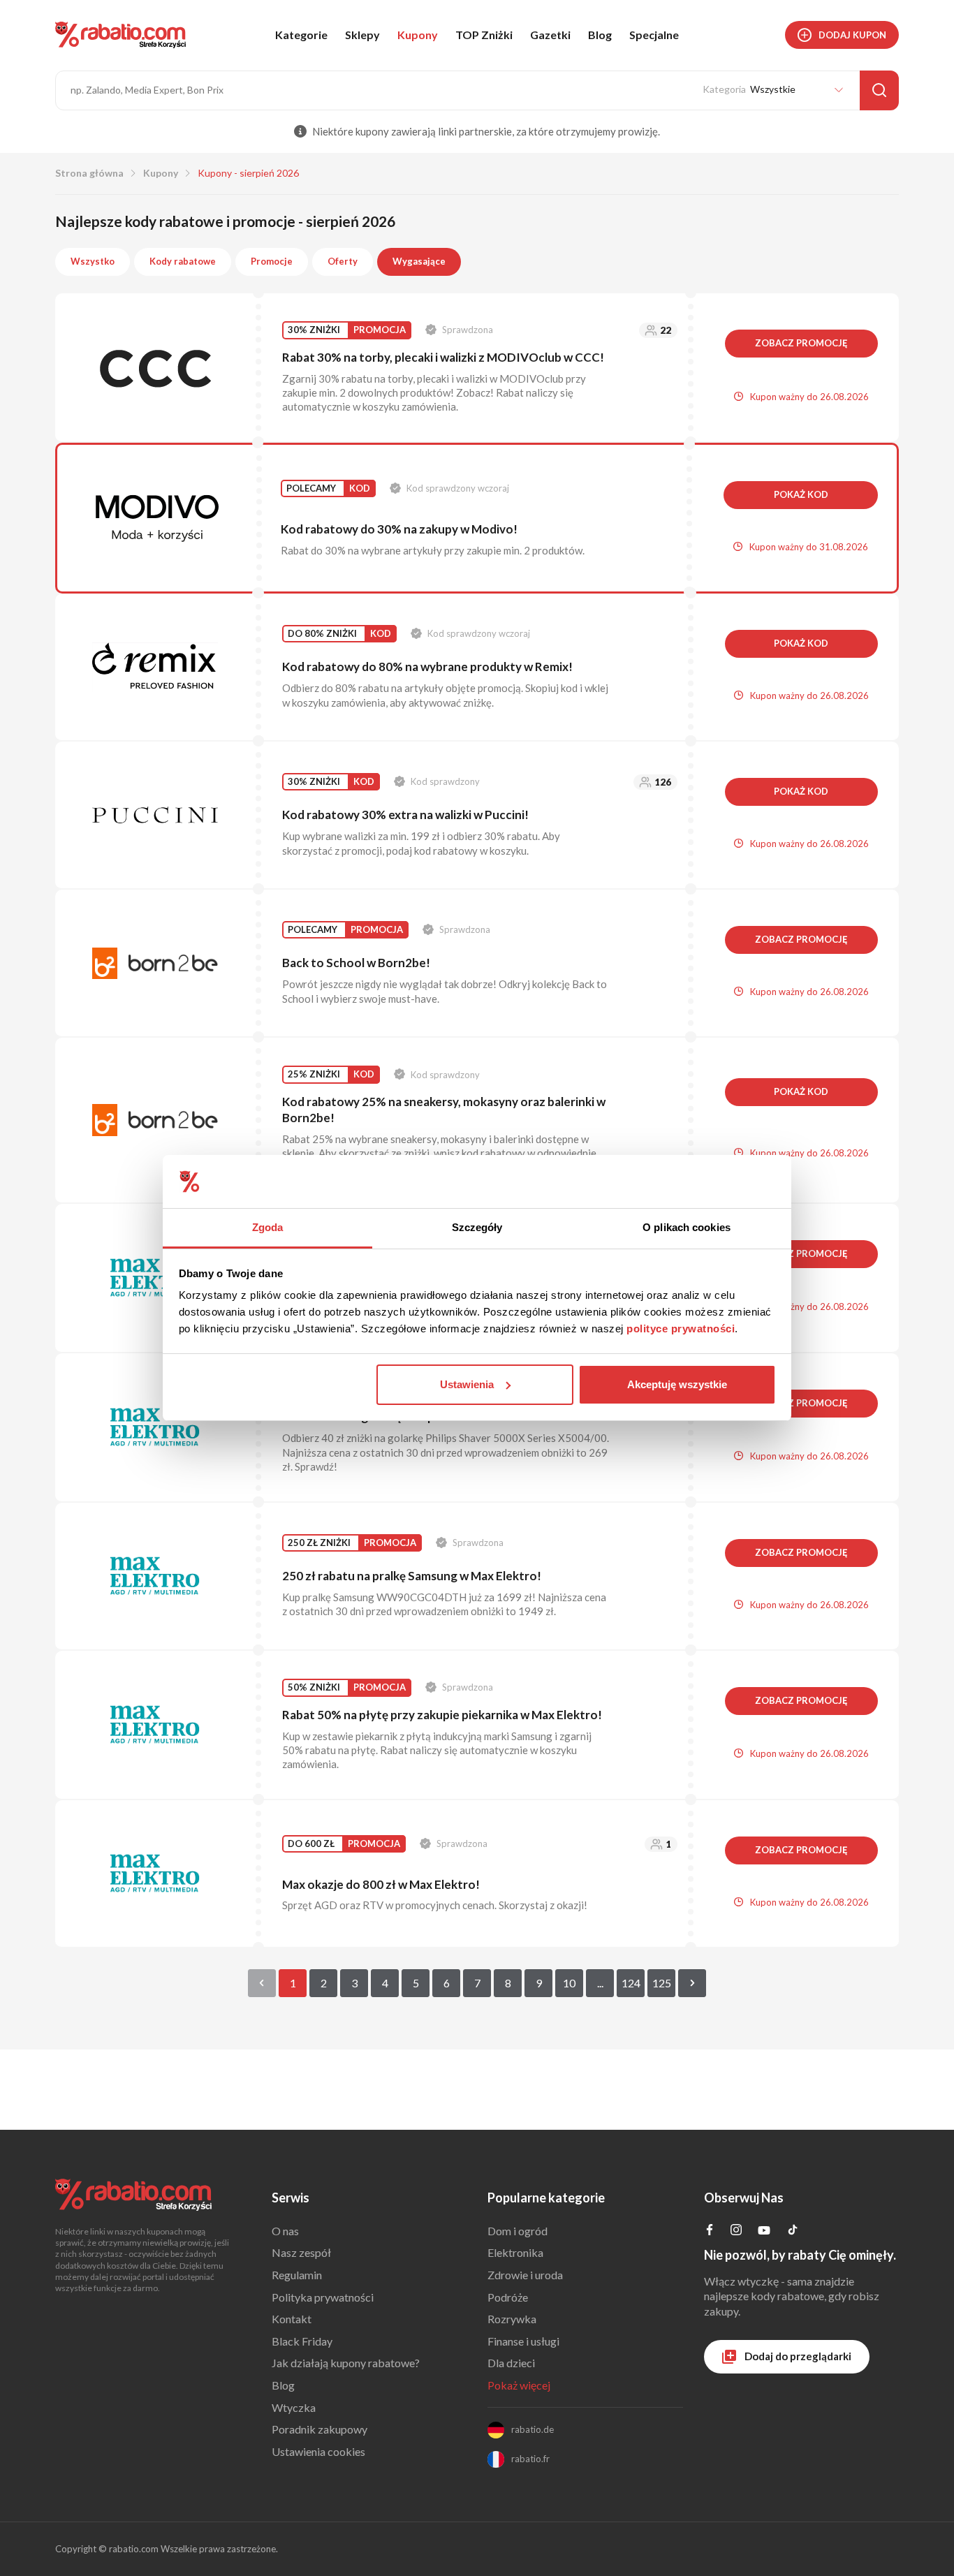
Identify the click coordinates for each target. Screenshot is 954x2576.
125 (662, 1983)
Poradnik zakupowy (320, 2429)
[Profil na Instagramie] (736, 2231)
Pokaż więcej (519, 2385)
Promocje (272, 261)
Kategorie (301, 35)
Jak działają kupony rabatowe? (346, 2363)
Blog (600, 35)
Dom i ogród (518, 2231)
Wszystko (93, 261)
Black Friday (302, 2341)
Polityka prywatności (323, 2297)
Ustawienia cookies (318, 2451)
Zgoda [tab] (268, 1227)
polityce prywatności (681, 1329)
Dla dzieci (511, 2363)
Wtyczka (294, 2407)
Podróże (508, 2297)
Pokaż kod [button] (801, 494)
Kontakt (292, 2319)
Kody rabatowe (183, 261)
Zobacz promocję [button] (801, 343)
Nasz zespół (301, 2252)
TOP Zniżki (484, 35)
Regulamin (297, 2275)
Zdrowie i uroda (525, 2275)
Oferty (343, 261)
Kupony (418, 35)
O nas (285, 2231)
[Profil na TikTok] (793, 2231)
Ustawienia (467, 1384)
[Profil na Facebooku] (710, 2231)
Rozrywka (512, 2319)
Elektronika (515, 2252)
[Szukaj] (879, 90)
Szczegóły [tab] (477, 1227)
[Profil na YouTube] (764, 2233)
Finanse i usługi (523, 2341)
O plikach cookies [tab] (687, 1227)
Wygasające (419, 261)
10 (569, 1983)
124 (631, 1983)
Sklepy (362, 35)
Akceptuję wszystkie (677, 1384)
